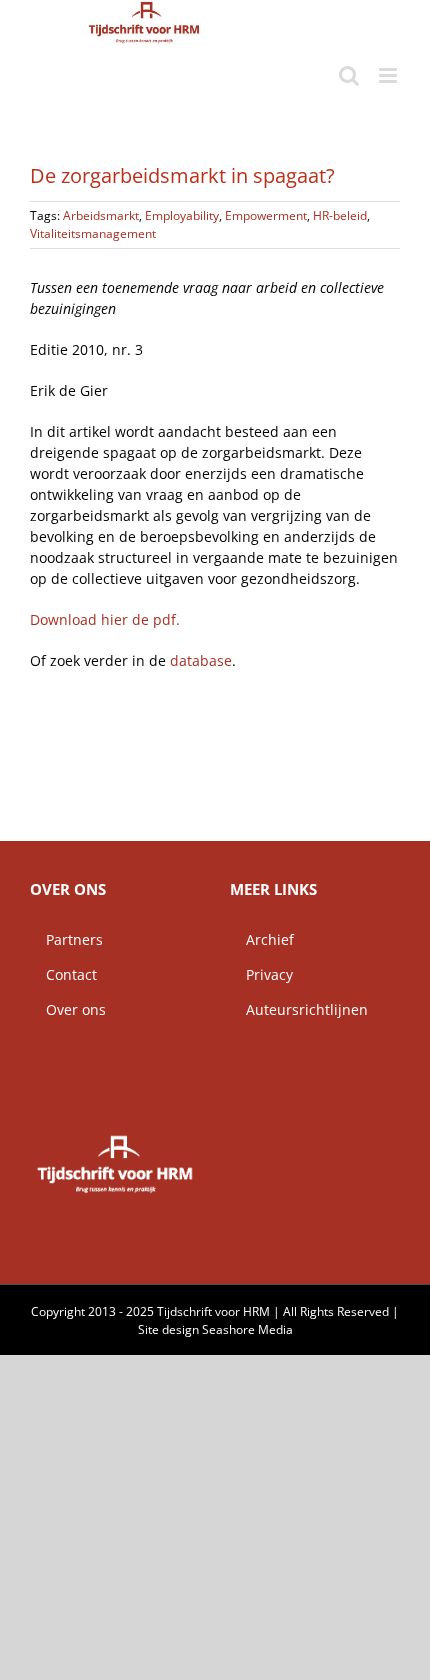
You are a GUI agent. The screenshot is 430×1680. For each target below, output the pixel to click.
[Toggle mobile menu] (389, 75)
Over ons (68, 1009)
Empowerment (266, 215)
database (201, 660)
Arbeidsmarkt (101, 215)
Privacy (261, 974)
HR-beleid (340, 215)
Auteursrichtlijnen (299, 1009)
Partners (66, 939)
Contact (63, 974)
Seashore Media (247, 1329)
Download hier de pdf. (105, 619)
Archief (262, 939)
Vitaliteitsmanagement (93, 233)
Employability (182, 215)
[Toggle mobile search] (349, 75)
